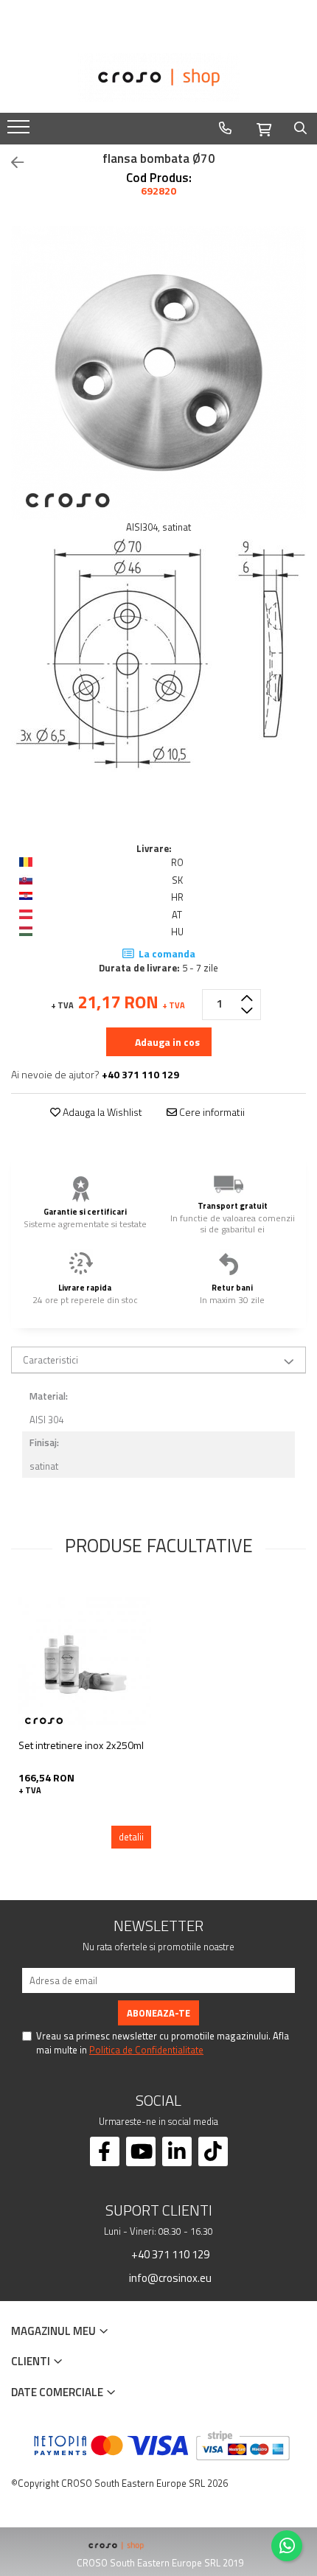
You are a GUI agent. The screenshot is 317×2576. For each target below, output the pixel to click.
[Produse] (20, 131)
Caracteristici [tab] (50, 1360)
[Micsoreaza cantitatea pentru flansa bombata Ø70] (247, 1012)
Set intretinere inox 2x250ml (81, 1745)
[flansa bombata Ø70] (158, 373)
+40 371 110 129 (169, 2254)
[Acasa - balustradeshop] (158, 77)
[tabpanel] (158, 373)
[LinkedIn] (177, 2151)
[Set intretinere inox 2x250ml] (85, 1664)
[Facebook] (105, 2151)
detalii (131, 1837)
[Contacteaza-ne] (225, 128)
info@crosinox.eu (169, 2277)
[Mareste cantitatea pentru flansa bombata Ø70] (247, 997)
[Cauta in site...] (300, 128)
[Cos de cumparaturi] (264, 128)
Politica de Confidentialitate (146, 2050)
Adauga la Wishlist (101, 1112)
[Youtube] (141, 2151)
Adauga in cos (166, 1042)
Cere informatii (211, 1112)
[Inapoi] (11, 163)
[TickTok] (213, 2151)
